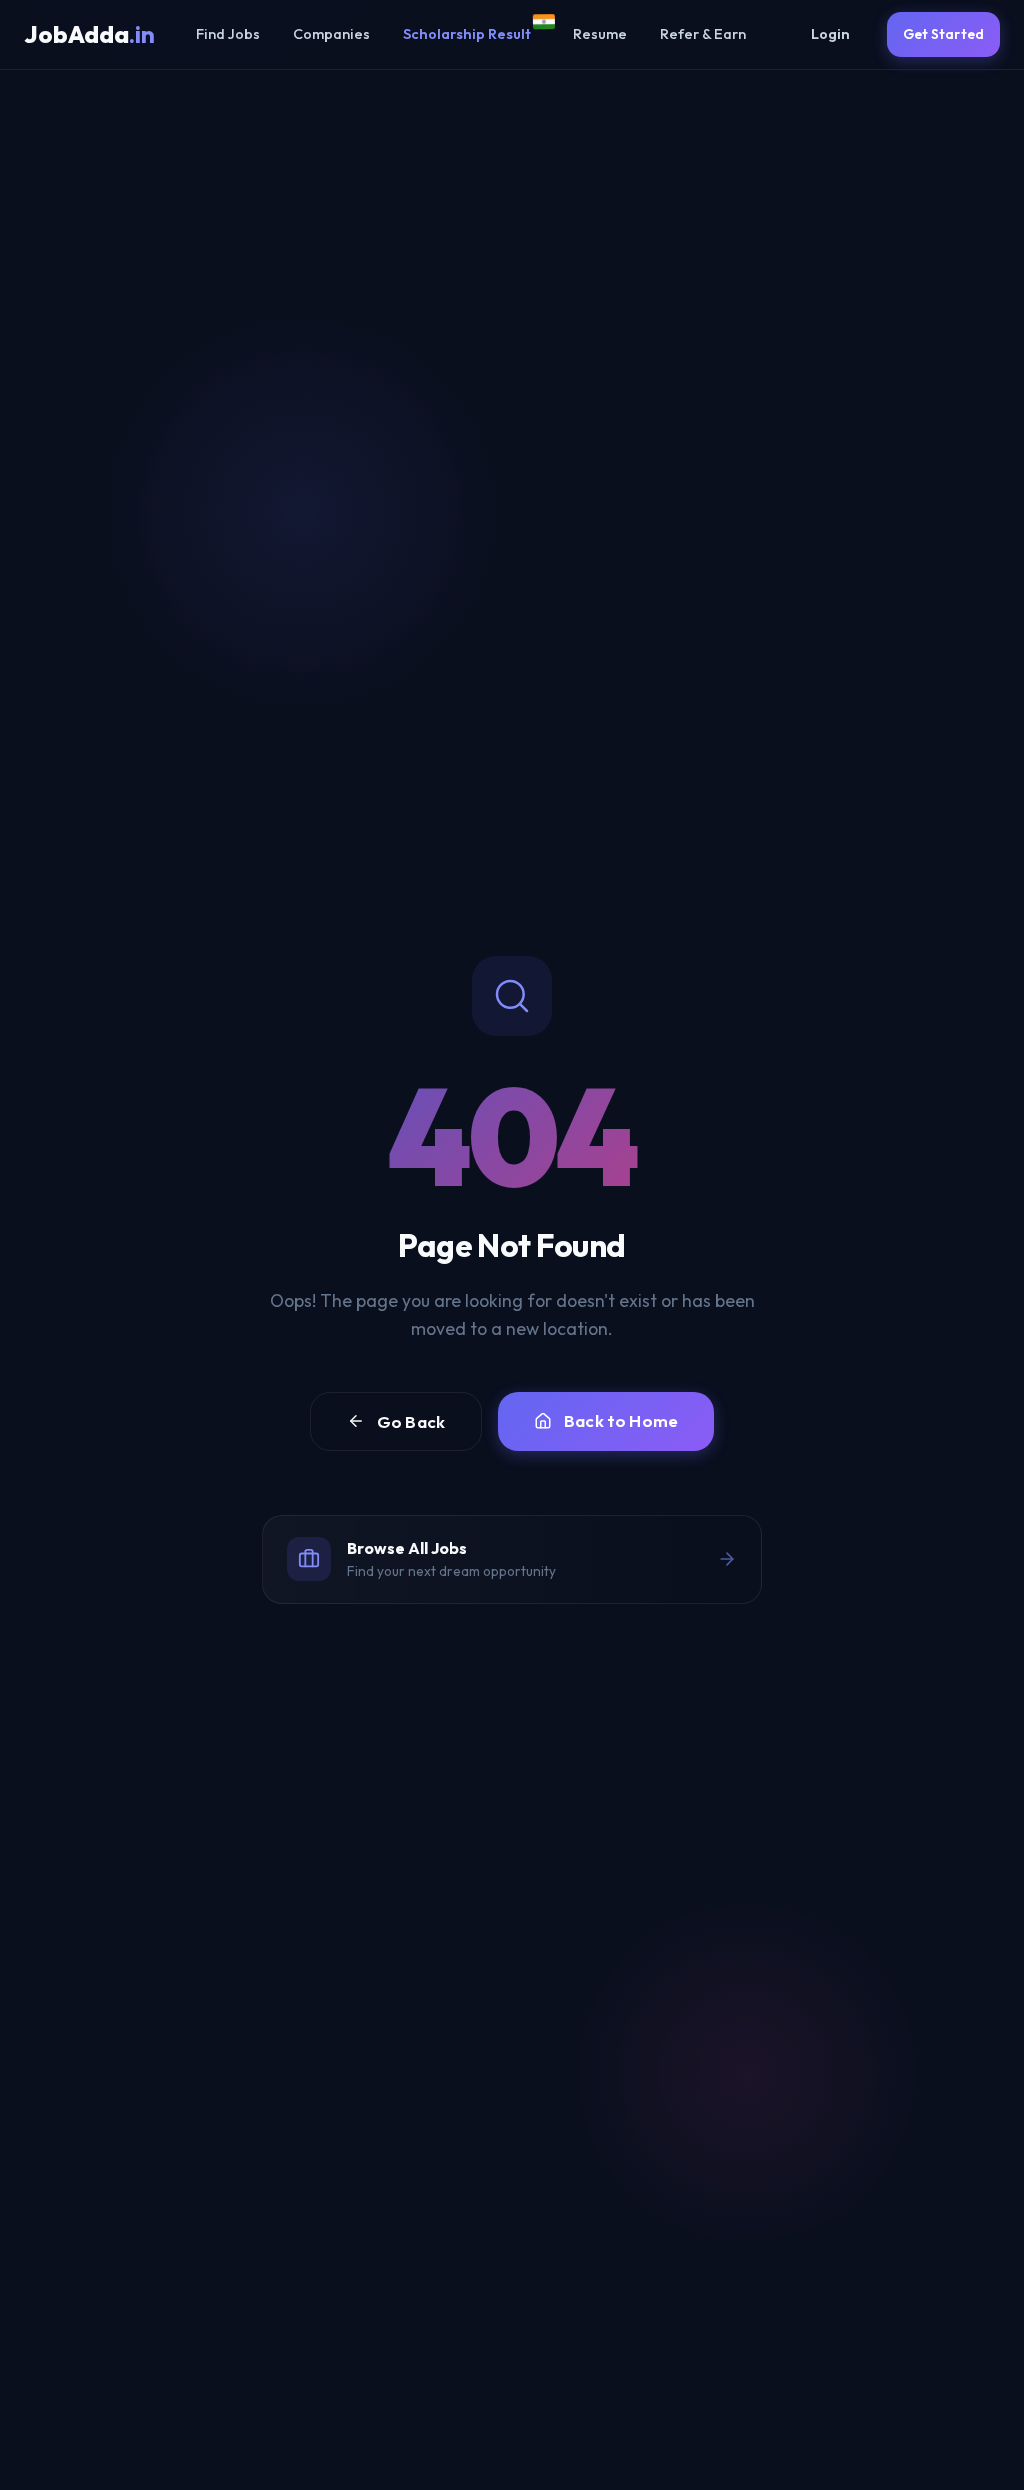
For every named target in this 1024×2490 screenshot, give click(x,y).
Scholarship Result (467, 34)
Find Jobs (228, 34)
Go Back (411, 1421)
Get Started (944, 34)
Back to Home (621, 1420)
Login (831, 34)
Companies (331, 34)
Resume (600, 34)
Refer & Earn (703, 34)
